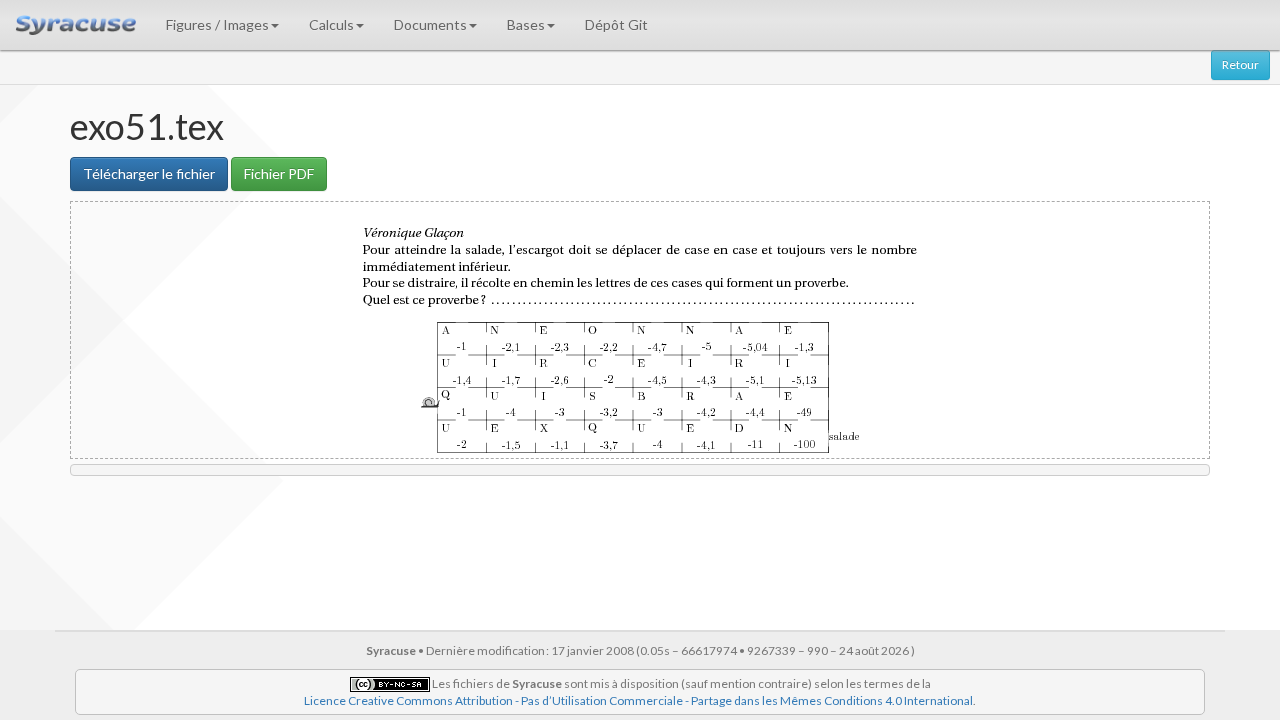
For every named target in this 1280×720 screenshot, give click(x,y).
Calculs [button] (331, 24)
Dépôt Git (616, 24)
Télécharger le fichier (149, 173)
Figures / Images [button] (217, 24)
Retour (1240, 64)
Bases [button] (526, 24)
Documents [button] (430, 24)
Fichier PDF (279, 173)
